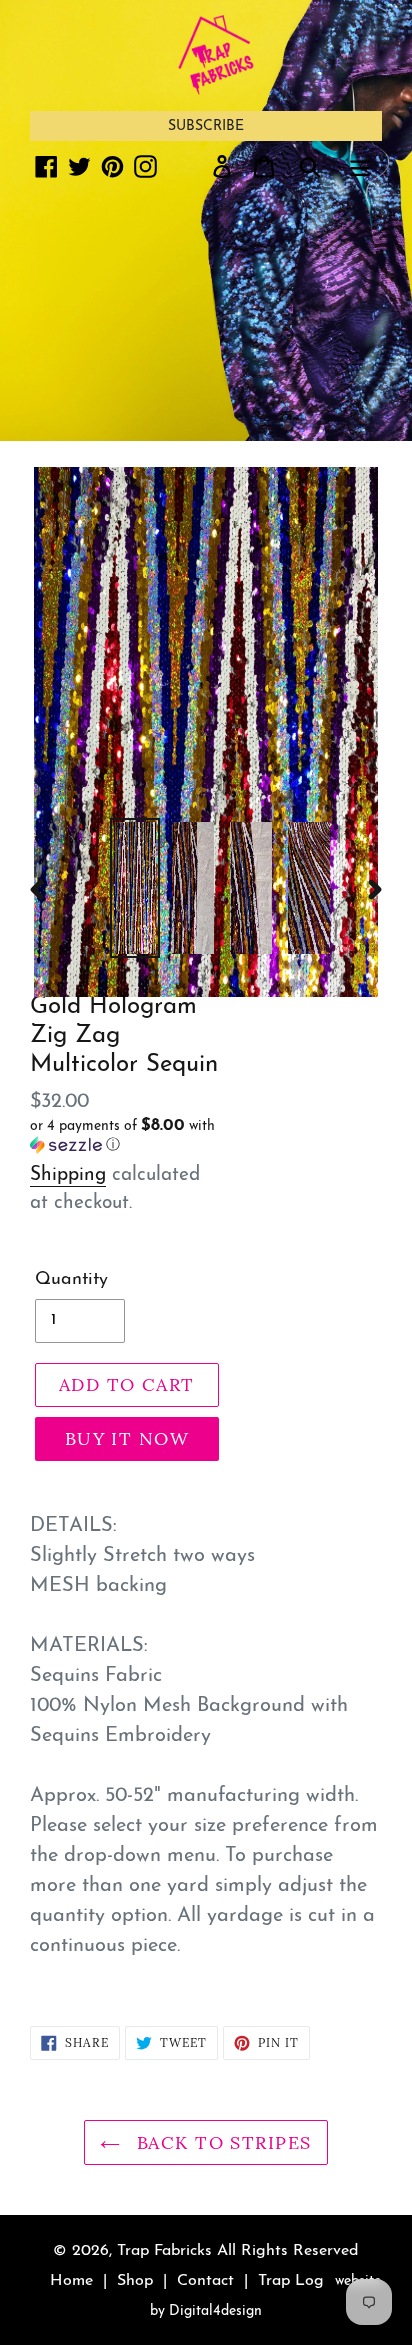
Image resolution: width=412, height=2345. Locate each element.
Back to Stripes (220, 2142)
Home (71, 2281)
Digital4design (215, 2311)
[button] (126, 1136)
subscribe (206, 126)
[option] (135, 888)
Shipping (68, 1175)
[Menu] (360, 166)
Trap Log (291, 2281)
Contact (205, 2281)
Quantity (71, 1280)
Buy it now (127, 1438)
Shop (135, 2281)
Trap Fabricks (164, 2251)
